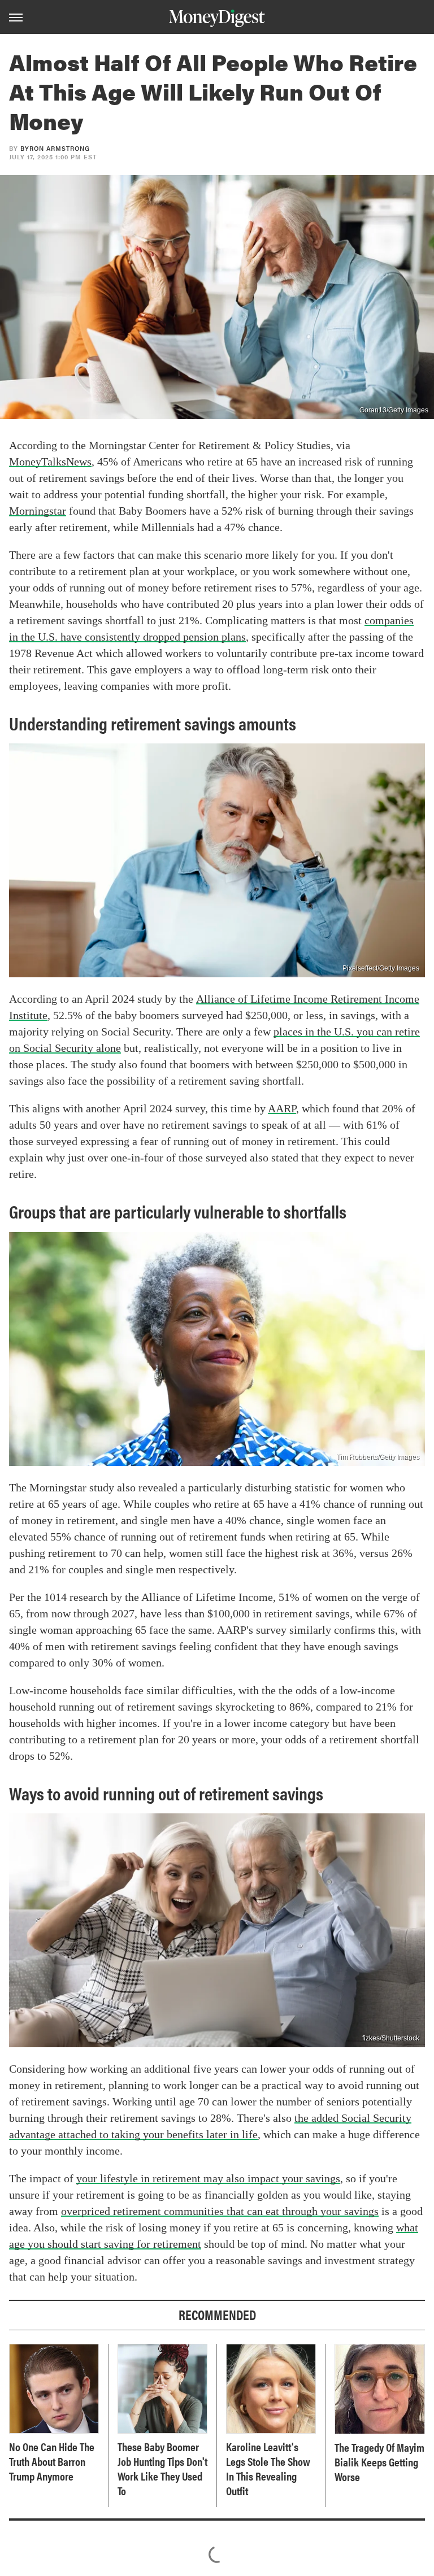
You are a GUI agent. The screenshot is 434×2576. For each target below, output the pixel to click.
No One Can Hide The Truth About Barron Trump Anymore (52, 2461)
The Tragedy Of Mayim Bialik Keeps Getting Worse (379, 2462)
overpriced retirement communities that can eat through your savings (220, 2211)
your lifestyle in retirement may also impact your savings (208, 2178)
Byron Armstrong (55, 148)
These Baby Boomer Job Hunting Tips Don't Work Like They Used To (162, 2469)
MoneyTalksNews (50, 462)
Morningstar (38, 511)
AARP (282, 1108)
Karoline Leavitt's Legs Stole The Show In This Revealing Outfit (268, 2469)
